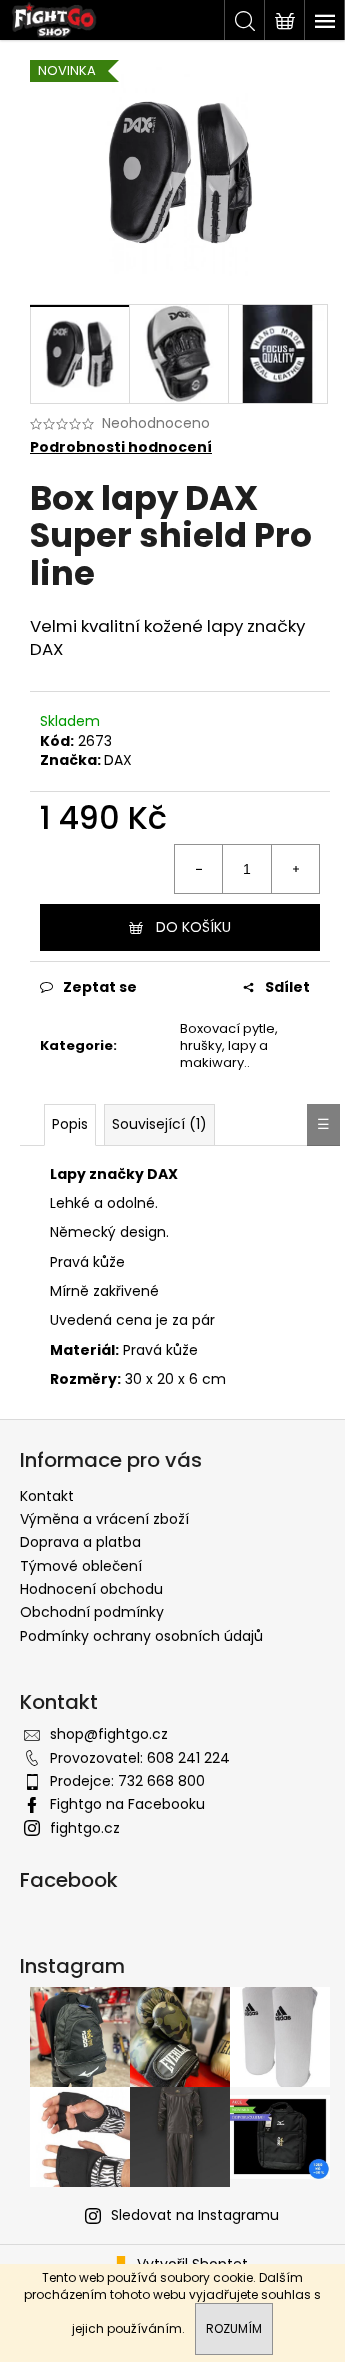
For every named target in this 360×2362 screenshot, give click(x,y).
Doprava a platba (80, 1542)
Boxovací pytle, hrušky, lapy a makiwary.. (229, 1045)
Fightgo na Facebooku (127, 1804)
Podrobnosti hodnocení (121, 447)
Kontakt (47, 1496)
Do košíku (193, 927)
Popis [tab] (70, 1124)
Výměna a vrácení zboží (104, 1519)
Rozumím (234, 2328)
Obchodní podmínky (92, 1612)
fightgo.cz (85, 1828)
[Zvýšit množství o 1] (295, 869)
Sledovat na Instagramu (195, 2215)
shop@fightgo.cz (109, 1734)
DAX (118, 760)
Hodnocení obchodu (91, 1589)
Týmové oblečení (81, 1566)
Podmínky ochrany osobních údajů (141, 1636)
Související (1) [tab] (159, 1124)
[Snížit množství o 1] (199, 869)
